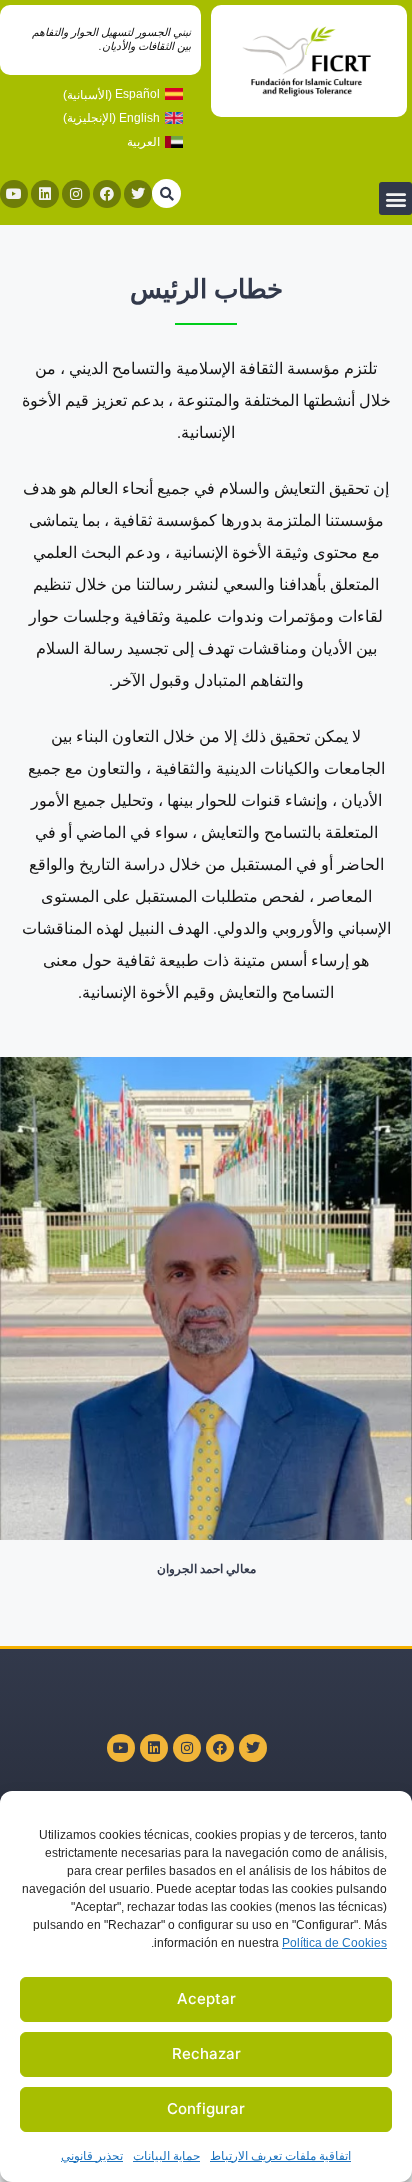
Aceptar (206, 1998)
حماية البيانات (166, 2156)
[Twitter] (138, 194)
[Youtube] (14, 194)
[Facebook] (107, 194)
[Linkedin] (45, 194)
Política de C (334, 1943)
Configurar (206, 2108)
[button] (395, 198)
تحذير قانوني (92, 2156)
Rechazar (206, 2053)
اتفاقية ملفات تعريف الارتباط (280, 2156)
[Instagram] (76, 194)
